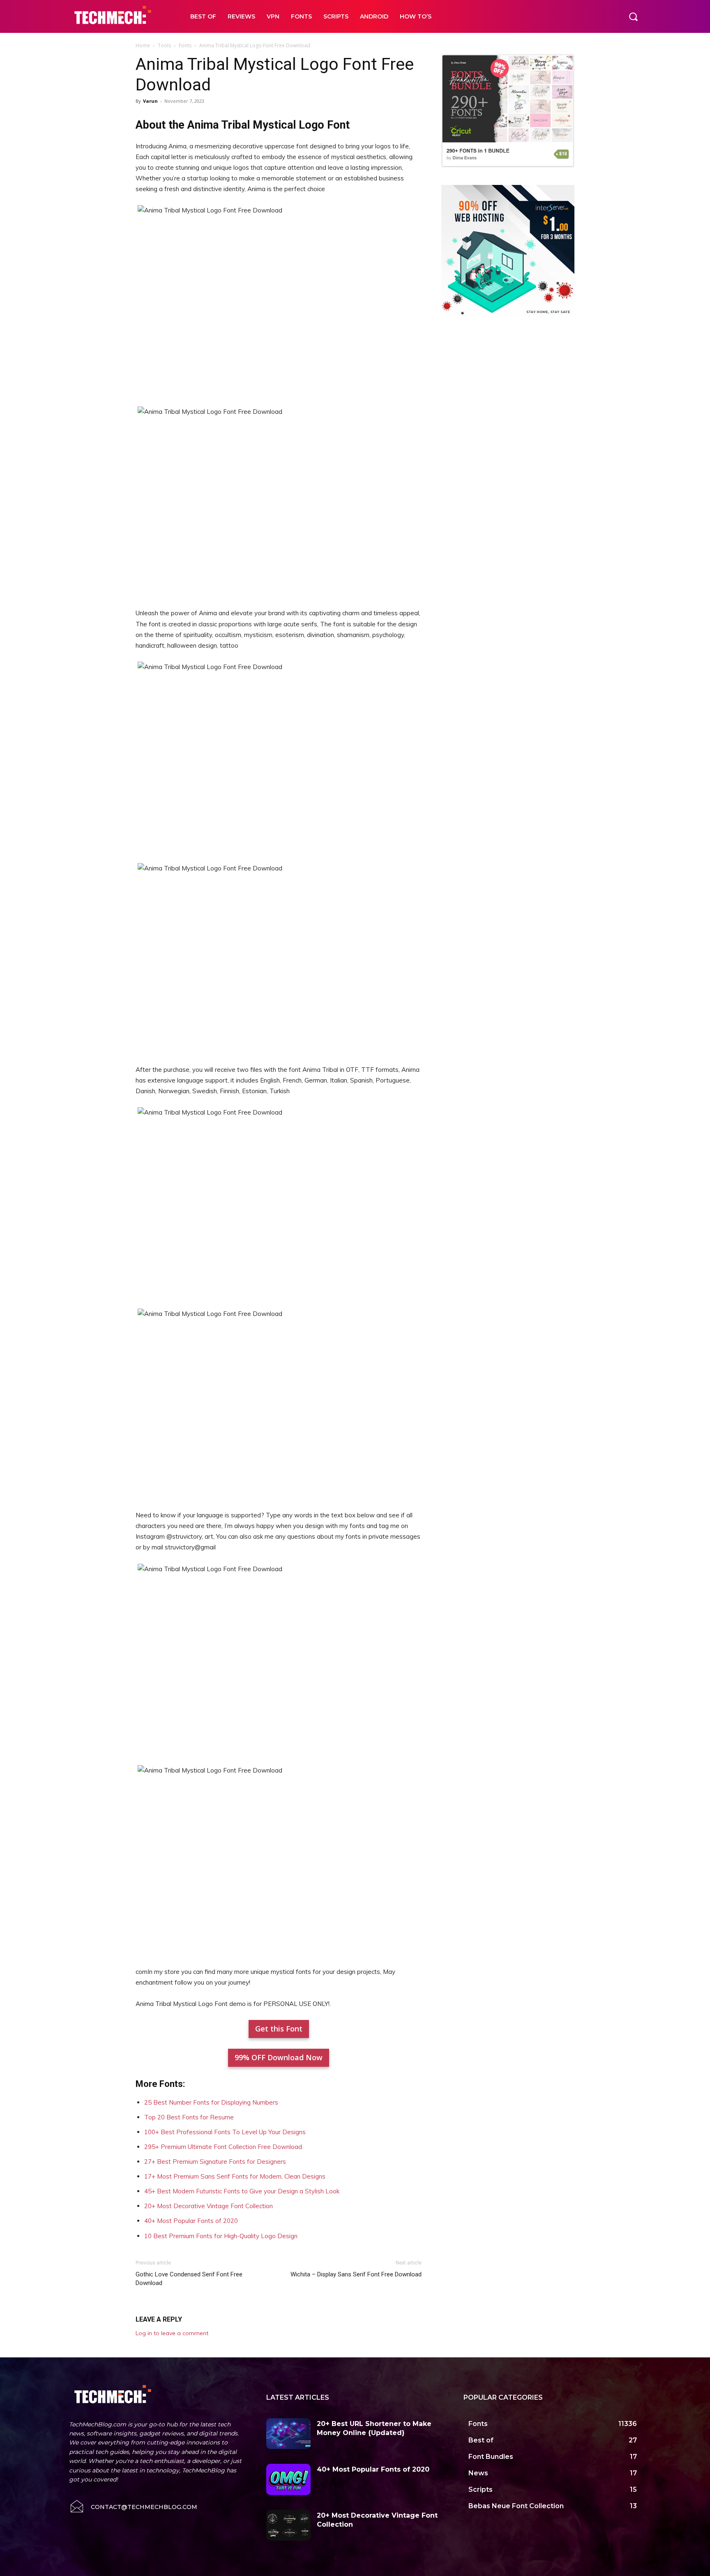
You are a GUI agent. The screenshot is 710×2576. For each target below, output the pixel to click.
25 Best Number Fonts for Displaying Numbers (211, 2102)
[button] (633, 16)
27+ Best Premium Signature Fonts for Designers (215, 2162)
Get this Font (279, 2029)
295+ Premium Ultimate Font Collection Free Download (223, 2147)
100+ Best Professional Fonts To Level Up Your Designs (225, 2132)
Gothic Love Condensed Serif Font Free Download (189, 2279)
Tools (164, 45)
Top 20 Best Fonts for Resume (189, 2117)
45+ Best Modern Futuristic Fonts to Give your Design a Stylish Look (242, 2191)
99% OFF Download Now (279, 2057)
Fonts (185, 45)
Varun (150, 101)
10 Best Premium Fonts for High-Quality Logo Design (221, 2236)
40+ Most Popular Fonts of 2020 (191, 2221)
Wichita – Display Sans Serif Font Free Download (356, 2274)
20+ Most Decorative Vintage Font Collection (209, 2206)
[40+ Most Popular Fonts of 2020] (288, 2479)
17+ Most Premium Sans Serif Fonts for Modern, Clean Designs (235, 2176)
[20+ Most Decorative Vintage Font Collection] (288, 2525)
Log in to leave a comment (172, 2333)
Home (143, 45)
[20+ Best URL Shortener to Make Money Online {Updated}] (288, 2434)
